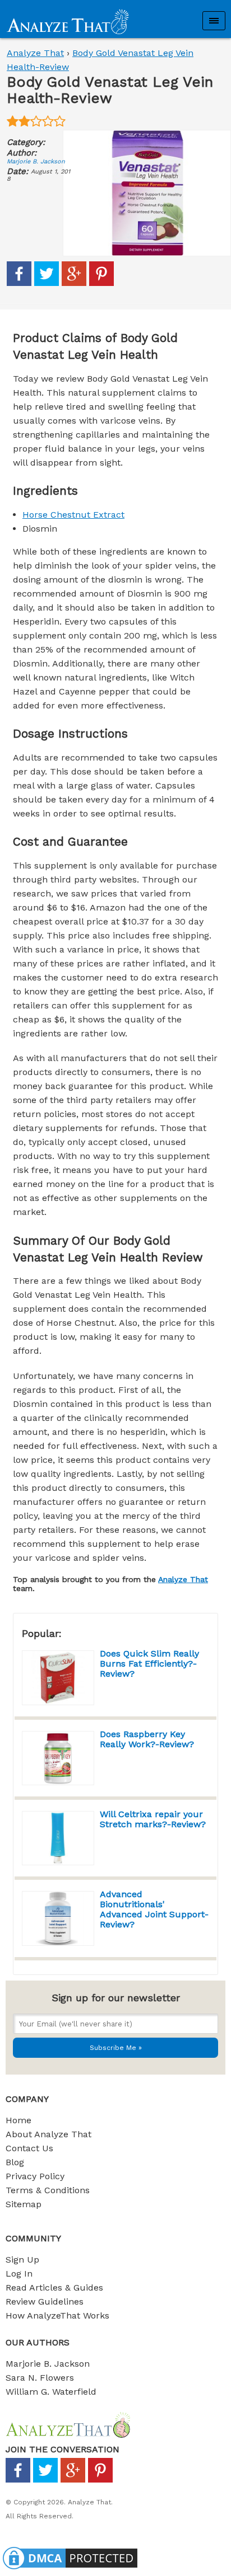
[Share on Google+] (74, 283)
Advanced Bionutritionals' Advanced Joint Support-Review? (154, 1909)
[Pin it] (101, 283)
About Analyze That (48, 2134)
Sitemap (24, 2204)
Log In (19, 2274)
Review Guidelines (45, 2301)
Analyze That (35, 53)
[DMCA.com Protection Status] (70, 2569)
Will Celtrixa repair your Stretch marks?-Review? (153, 1819)
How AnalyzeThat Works (57, 2315)
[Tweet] (47, 283)
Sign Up (22, 2260)
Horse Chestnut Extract (73, 515)
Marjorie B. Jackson (36, 161)
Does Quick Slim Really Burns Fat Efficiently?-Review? (149, 1664)
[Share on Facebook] (19, 283)
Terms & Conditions (48, 2190)
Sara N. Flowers (40, 2378)
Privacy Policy (35, 2176)
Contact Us (29, 2148)
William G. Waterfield (51, 2392)
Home (19, 2120)
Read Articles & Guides (54, 2288)
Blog (15, 2162)
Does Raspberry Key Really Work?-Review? (147, 1739)
